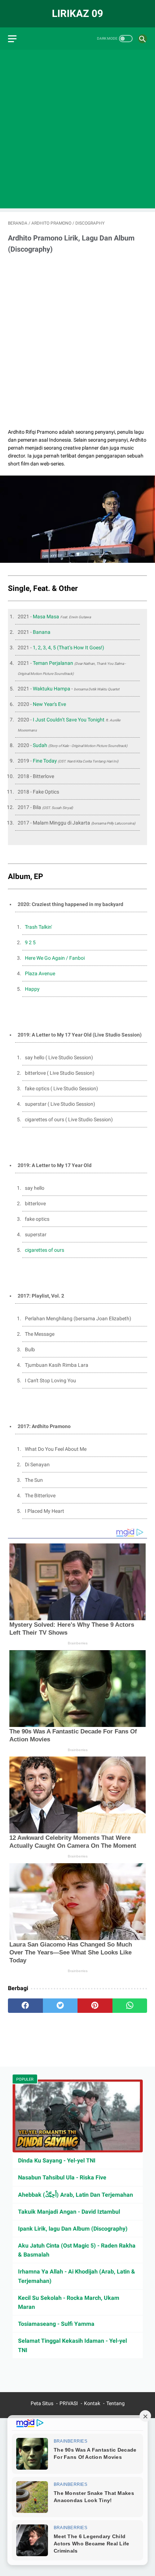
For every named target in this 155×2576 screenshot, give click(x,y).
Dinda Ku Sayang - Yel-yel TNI (57, 2160)
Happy (32, 989)
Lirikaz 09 (77, 14)
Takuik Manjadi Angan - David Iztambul (69, 2212)
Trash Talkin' (38, 927)
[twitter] (60, 2006)
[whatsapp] (130, 2006)
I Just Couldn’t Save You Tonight (69, 720)
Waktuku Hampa (52, 689)
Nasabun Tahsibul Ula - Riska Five (62, 2177)
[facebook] (25, 2006)
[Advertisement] (77, 131)
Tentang (116, 2403)
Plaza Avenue (40, 973)
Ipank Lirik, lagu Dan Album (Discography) (73, 2229)
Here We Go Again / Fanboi (55, 958)
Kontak (92, 2403)
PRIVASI (69, 2403)
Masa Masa (46, 617)
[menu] (12, 39)
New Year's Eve (49, 704)
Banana (42, 632)
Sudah (41, 745)
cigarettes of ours (45, 1250)
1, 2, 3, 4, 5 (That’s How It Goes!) (68, 648)
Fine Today (45, 761)
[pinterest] (95, 2006)
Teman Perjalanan (53, 663)
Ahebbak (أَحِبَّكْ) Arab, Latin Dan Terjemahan (76, 2195)
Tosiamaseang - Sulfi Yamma (56, 2324)
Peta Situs (42, 2403)
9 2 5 (30, 942)
